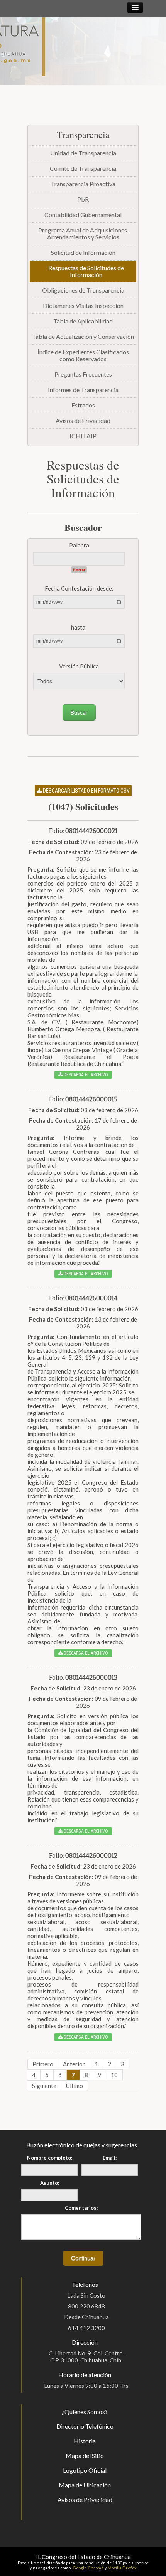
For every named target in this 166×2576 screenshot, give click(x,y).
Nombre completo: (50, 2158)
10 (114, 2075)
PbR (83, 199)
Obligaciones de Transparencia (83, 290)
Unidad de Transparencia (83, 153)
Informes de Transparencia (83, 390)
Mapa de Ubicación (85, 2485)
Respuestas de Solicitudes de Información (86, 271)
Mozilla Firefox (122, 2568)
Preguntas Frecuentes (83, 374)
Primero (43, 2064)
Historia (85, 2441)
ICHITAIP (83, 436)
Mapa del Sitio (85, 2456)
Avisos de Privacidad (83, 420)
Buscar (79, 712)
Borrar (79, 570)
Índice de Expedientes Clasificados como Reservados (83, 355)
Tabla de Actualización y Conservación (83, 336)
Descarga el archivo (85, 1075)
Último (75, 2086)
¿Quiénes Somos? (85, 2412)
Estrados (83, 405)
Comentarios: (81, 2208)
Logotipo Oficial (85, 2470)
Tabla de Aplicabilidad (83, 321)
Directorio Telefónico (85, 2426)
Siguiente (44, 2086)
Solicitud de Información (83, 252)
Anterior (74, 2064)
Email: (110, 2158)
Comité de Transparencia (83, 168)
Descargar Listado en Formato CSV (86, 791)
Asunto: (50, 2183)
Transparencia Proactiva (83, 184)
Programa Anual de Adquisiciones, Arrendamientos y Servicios (83, 233)
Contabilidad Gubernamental (83, 215)
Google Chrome (88, 2568)
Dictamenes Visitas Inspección (83, 306)
